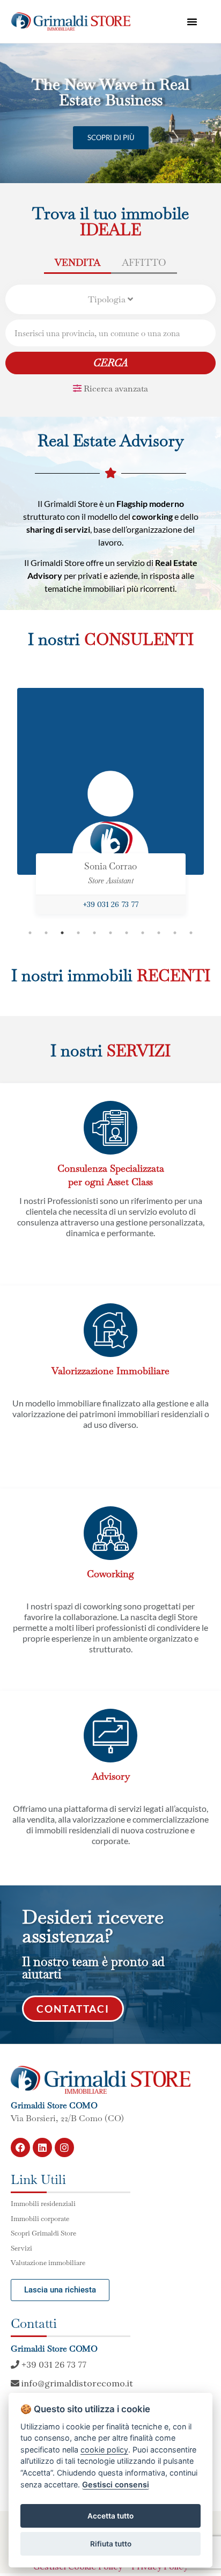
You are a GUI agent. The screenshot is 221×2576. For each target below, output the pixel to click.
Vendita (78, 262)
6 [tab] (110, 933)
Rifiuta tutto (111, 2544)
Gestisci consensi (116, 2484)
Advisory (111, 1776)
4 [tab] (78, 933)
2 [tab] (46, 933)
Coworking (110, 1574)
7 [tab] (127, 933)
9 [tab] (159, 933)
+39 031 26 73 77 (110, 904)
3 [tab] (62, 933)
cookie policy (104, 2450)
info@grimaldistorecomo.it (76, 2383)
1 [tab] (30, 933)
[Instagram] (64, 2147)
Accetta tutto (110, 2516)
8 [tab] (143, 933)
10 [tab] (175, 933)
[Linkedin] (42, 2147)
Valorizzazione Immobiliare (110, 1371)
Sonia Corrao (110, 866)
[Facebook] (20, 2147)
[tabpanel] (110, 806)
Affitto (144, 262)
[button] (192, 21)
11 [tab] (191, 933)
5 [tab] (94, 933)
